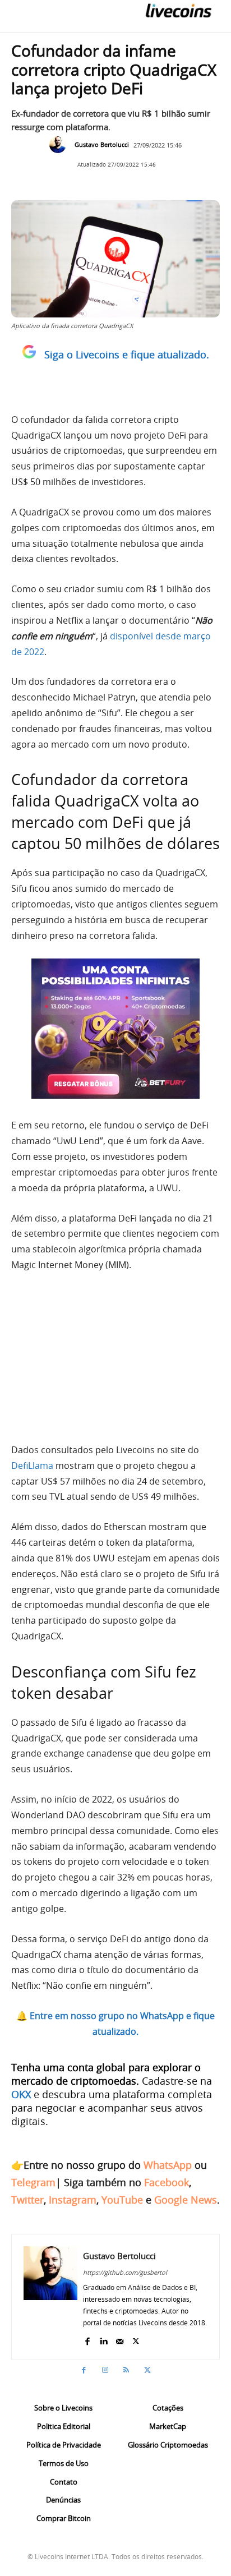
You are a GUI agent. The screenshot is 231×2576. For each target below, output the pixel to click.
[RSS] (126, 2370)
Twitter (27, 2200)
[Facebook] (87, 2339)
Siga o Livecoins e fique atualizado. (127, 354)
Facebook (167, 2182)
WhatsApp (168, 2165)
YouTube (122, 2200)
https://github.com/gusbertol (125, 2272)
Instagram (73, 2200)
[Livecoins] (178, 10)
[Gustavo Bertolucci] (61, 145)
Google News (186, 2200)
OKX (21, 2094)
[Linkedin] (103, 2339)
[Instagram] (105, 2370)
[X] (136, 2339)
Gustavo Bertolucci (102, 144)
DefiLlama (32, 1466)
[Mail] (120, 2339)
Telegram (33, 2182)
